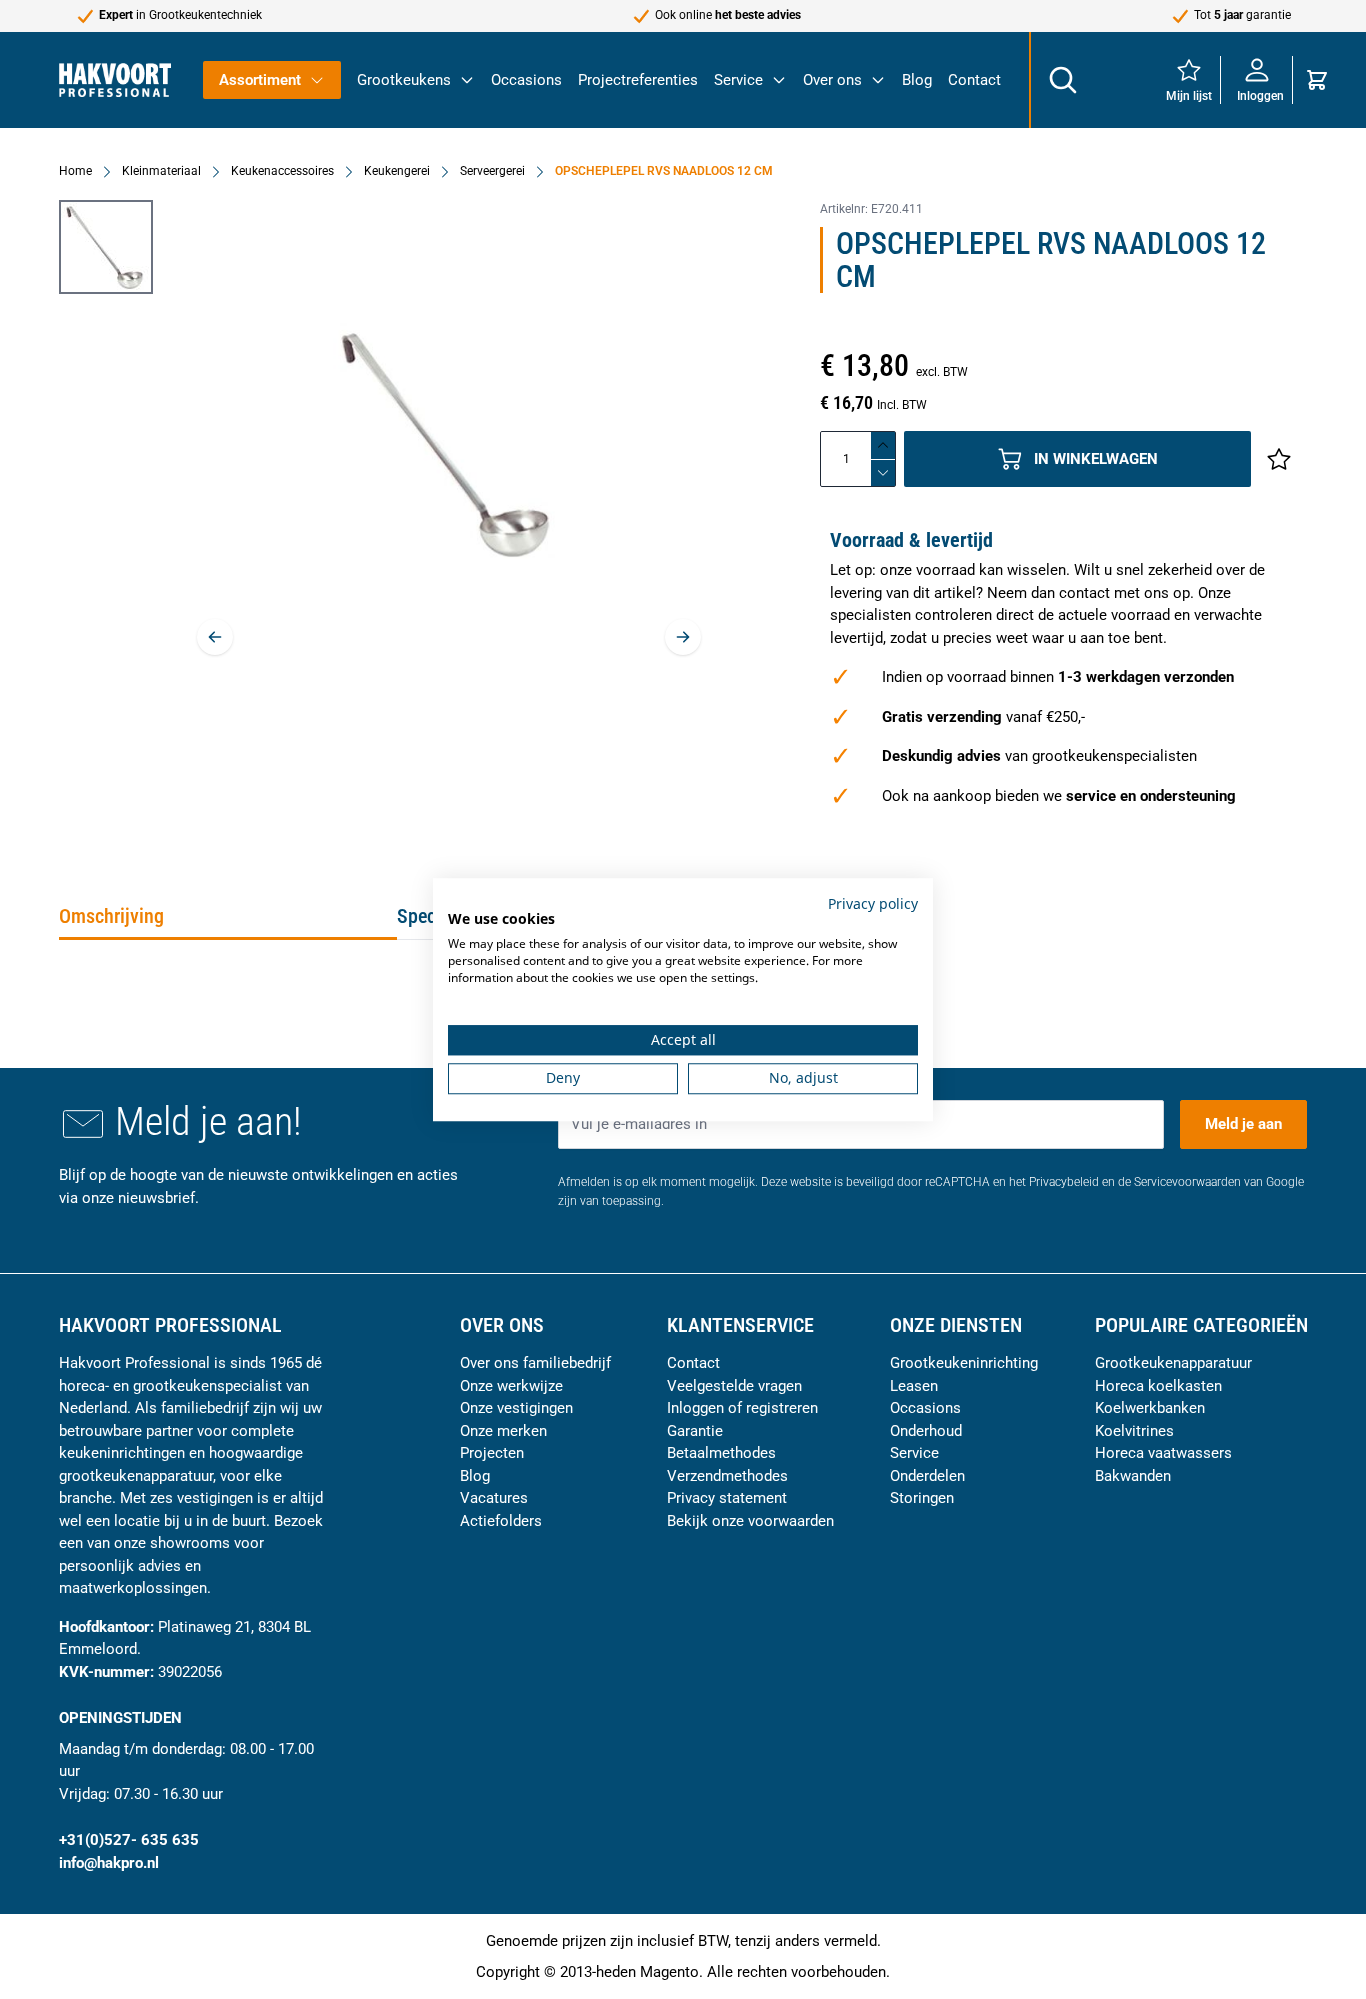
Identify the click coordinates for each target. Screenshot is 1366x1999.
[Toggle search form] (1062, 80)
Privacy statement (727, 1498)
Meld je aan (1243, 1124)
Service (738, 80)
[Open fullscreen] (449, 443)
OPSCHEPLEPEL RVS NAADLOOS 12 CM (664, 171)
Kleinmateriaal (161, 171)
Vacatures (494, 1498)
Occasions (526, 80)
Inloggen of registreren (742, 1408)
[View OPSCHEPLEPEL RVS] (106, 247)
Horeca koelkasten (1158, 1386)
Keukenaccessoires (282, 171)
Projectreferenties (638, 80)
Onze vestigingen (516, 1408)
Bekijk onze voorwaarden (750, 1521)
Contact (974, 80)
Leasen (914, 1386)
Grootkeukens (404, 80)
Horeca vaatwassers (1163, 1453)
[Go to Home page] (115, 79)
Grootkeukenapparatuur (1173, 1363)
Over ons (832, 80)
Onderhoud (926, 1431)
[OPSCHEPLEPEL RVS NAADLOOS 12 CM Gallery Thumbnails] (106, 247)
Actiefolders (501, 1521)
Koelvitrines (1134, 1431)
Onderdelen (927, 1476)
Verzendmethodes (727, 1476)
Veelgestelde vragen (734, 1386)
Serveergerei (492, 171)
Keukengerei (397, 171)
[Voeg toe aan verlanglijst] (1279, 459)
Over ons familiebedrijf (535, 1363)
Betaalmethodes (721, 1453)
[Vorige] (215, 637)
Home (75, 171)
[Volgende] (683, 637)
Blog (917, 80)
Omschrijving (111, 916)
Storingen (922, 1498)
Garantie (695, 1431)
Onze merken (503, 1431)
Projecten (492, 1453)
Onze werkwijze (511, 1386)
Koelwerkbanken (1150, 1408)
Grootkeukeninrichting (964, 1363)
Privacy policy (873, 903)
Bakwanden (1133, 1476)
